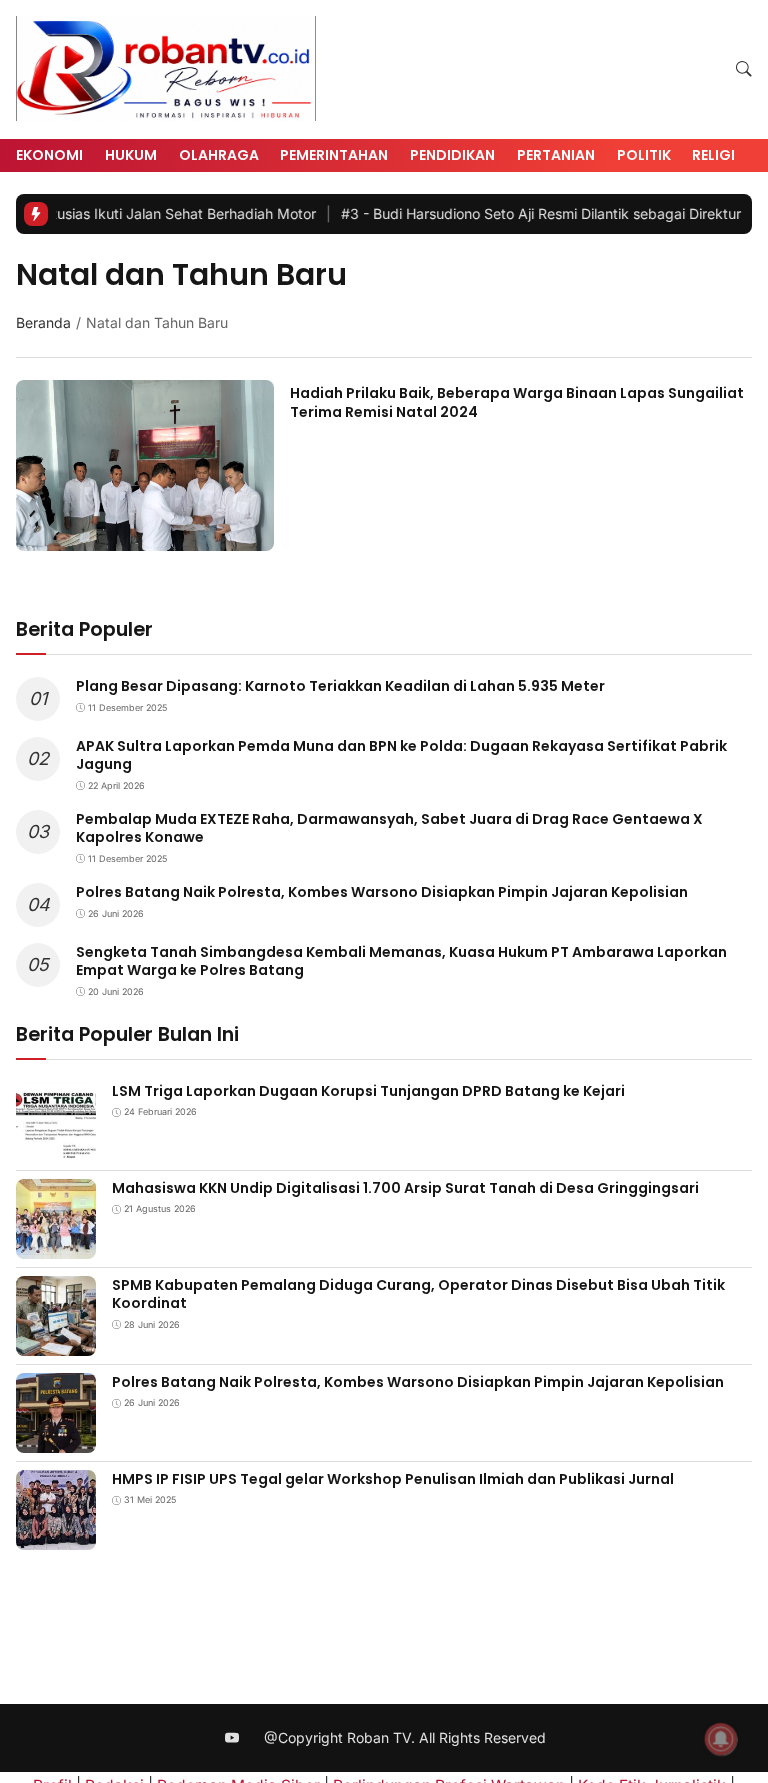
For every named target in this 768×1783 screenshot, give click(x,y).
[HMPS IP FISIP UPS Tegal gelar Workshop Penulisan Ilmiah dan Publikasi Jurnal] (56, 1535)
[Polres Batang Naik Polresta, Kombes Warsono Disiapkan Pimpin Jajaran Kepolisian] (56, 1438)
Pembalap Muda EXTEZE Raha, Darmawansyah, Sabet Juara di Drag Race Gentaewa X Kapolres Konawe (389, 828)
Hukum (131, 155)
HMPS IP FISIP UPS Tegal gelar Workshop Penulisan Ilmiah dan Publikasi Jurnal (393, 1479)
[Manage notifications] (721, 1739)
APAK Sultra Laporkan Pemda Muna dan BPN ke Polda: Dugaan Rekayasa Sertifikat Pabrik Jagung (401, 755)
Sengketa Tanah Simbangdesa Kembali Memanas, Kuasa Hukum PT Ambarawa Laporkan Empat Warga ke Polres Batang (401, 961)
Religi (713, 155)
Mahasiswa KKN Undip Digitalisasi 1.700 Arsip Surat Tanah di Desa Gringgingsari (405, 1188)
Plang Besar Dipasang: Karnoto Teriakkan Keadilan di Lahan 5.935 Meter (340, 686)
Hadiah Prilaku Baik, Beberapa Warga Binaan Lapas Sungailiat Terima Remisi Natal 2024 (517, 402)
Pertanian (556, 155)
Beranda (43, 322)
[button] (744, 69)
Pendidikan (452, 155)
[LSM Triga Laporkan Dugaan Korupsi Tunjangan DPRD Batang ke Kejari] (56, 1147)
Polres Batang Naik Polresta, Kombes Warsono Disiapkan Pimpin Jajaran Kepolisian (382, 892)
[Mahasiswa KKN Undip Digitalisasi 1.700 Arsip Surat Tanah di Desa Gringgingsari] (56, 1244)
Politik (644, 155)
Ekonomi (49, 155)
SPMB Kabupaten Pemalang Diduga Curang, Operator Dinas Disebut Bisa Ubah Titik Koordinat (418, 1294)
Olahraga (219, 155)
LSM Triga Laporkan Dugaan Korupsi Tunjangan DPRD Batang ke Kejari (368, 1091)
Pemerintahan (334, 155)
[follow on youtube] (232, 1738)
